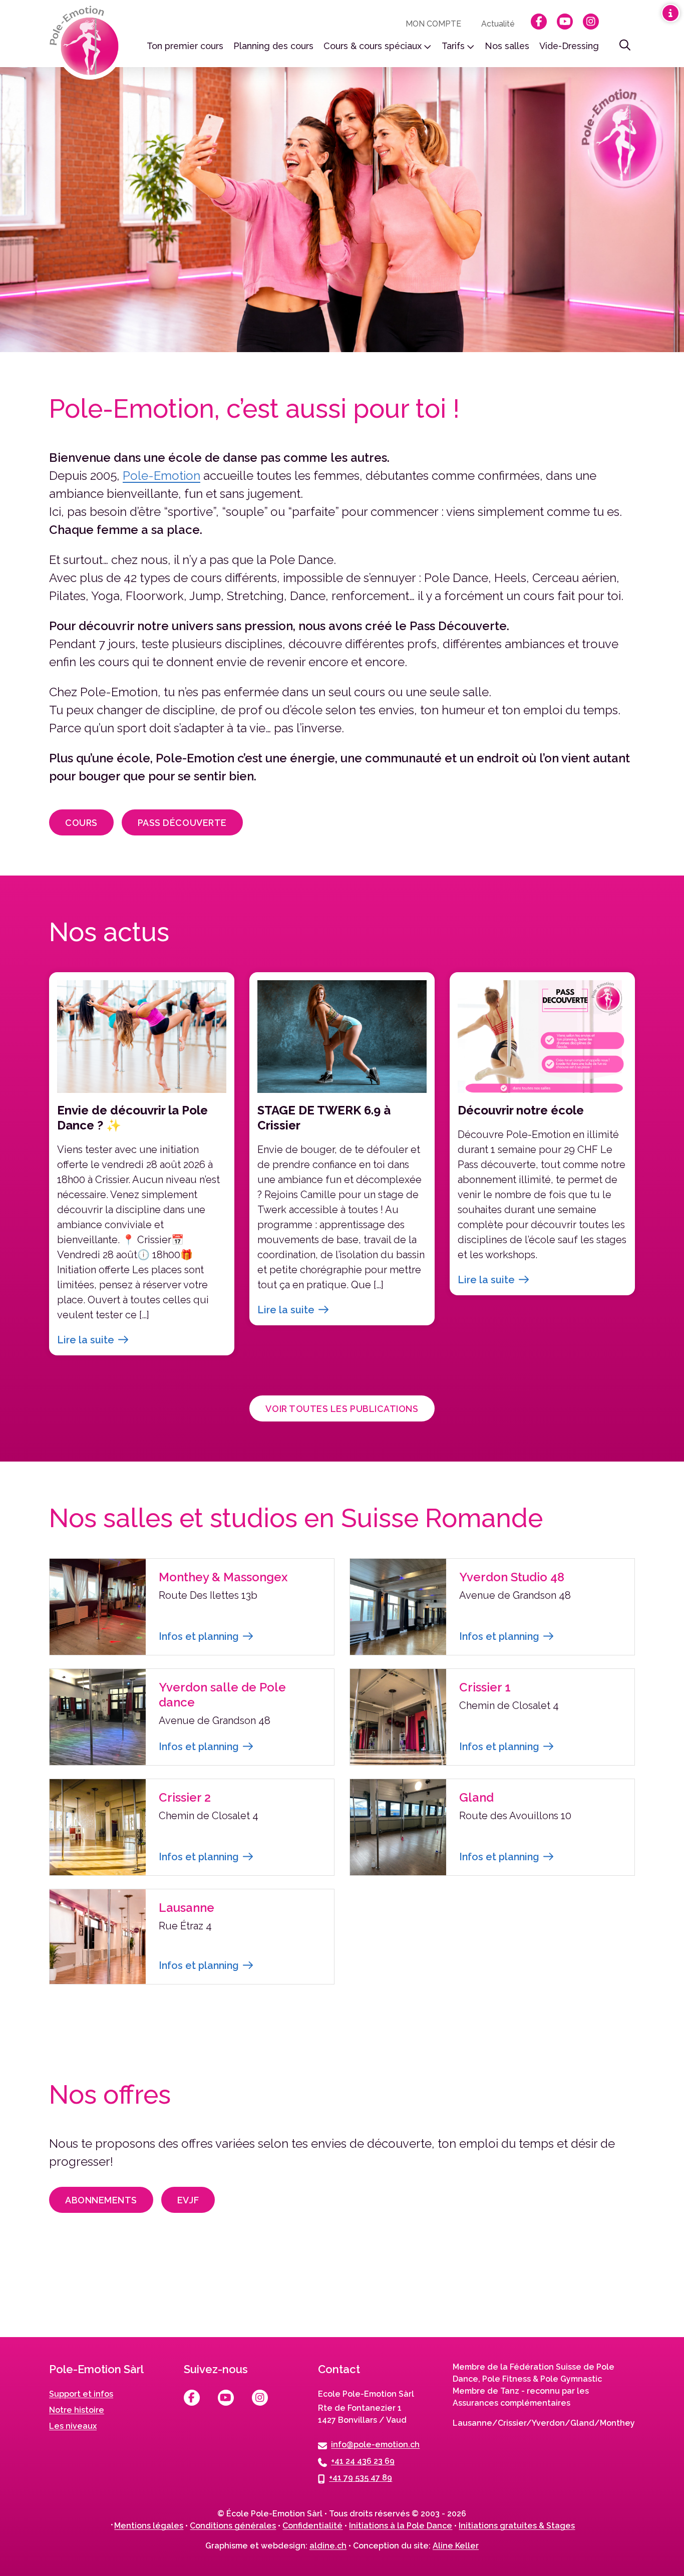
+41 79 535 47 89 (361, 2478)
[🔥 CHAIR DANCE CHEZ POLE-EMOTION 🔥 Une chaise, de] (205, 2295)
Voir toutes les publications (342, 1409)
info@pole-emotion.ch (375, 2445)
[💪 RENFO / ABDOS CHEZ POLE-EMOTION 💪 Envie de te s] (342, 2295)
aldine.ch (328, 2546)
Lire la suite (86, 1340)
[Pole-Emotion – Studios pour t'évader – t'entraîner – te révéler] (87, 43)
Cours (81, 823)
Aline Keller (456, 2546)
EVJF (188, 2200)
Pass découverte (182, 823)
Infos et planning (199, 1636)
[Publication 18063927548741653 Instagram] (478, 2295)
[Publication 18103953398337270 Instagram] (615, 2295)
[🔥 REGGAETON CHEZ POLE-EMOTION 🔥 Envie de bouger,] (69, 2295)
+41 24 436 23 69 (363, 2461)
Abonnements (101, 2200)
